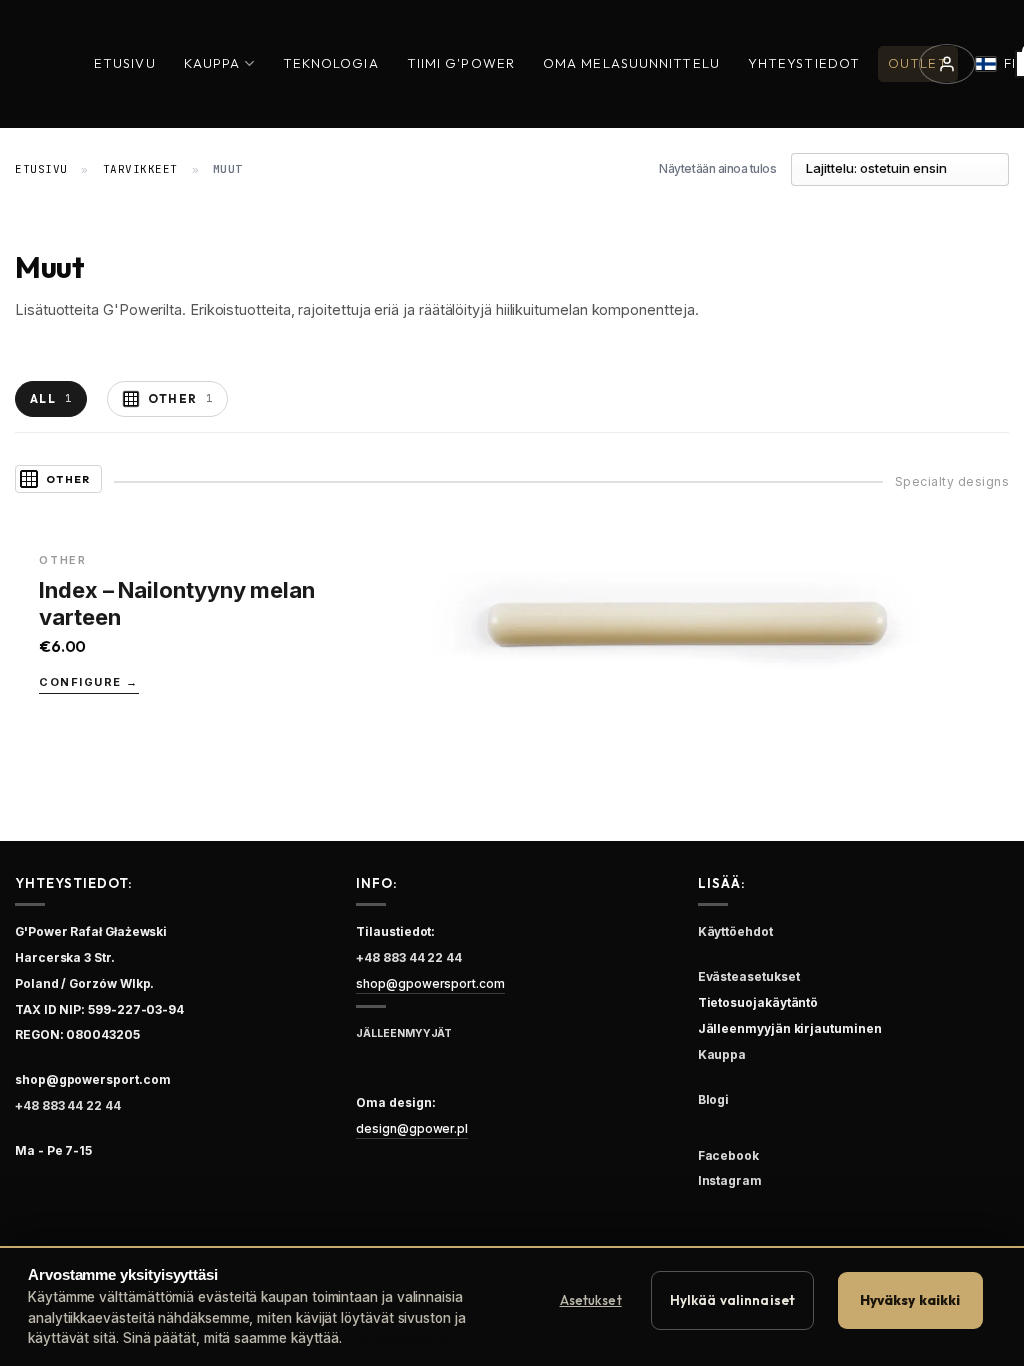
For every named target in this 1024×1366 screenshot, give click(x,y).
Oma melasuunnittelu (631, 63)
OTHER (181, 398)
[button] (947, 64)
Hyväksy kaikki (910, 1300)
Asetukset (591, 1300)
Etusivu (125, 63)
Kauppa (212, 63)
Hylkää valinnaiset (732, 1300)
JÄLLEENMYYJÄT (404, 1033)
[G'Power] (33, 64)
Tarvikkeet (141, 169)
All (51, 398)
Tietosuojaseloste (402, 1338)
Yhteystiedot (804, 63)
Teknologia (331, 63)
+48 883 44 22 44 (68, 1105)
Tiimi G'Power (461, 63)
